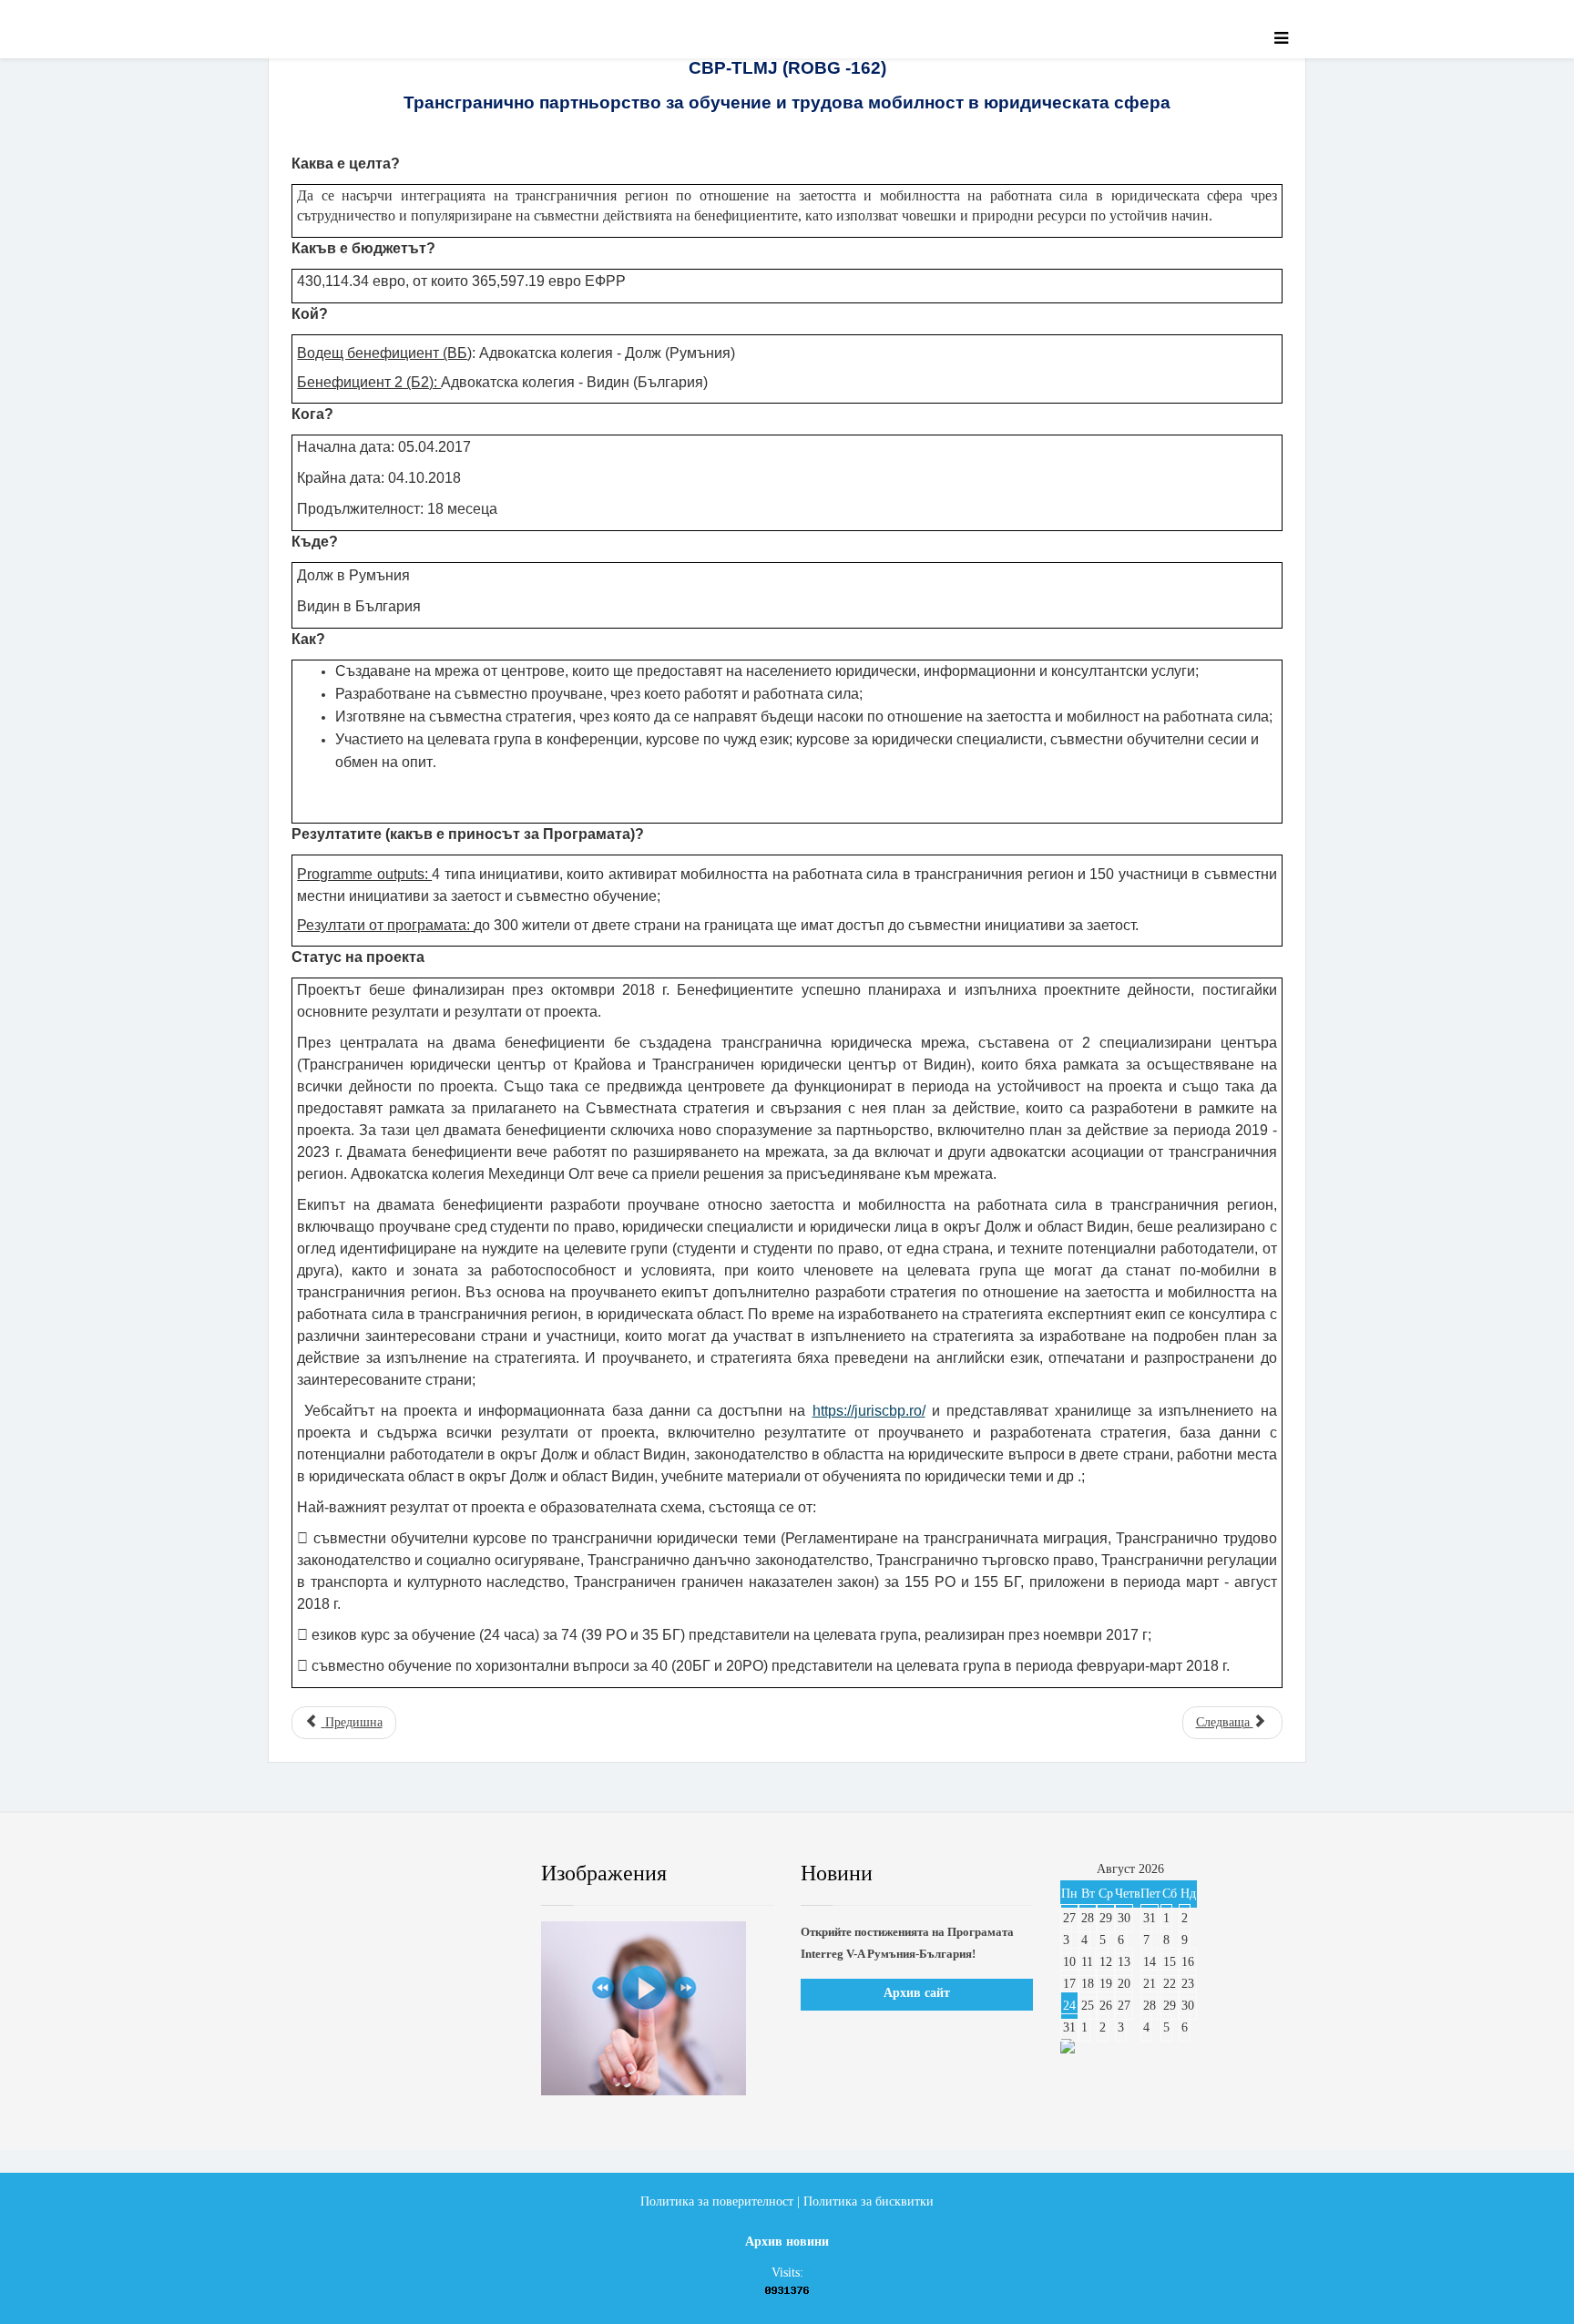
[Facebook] (308, 1874)
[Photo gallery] (657, 2008)
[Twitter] (363, 1874)
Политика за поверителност (717, 2201)
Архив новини (787, 2242)
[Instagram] (473, 1874)
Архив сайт (917, 1993)
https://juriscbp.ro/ (869, 1411)
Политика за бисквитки (869, 2201)
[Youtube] (418, 1874)
